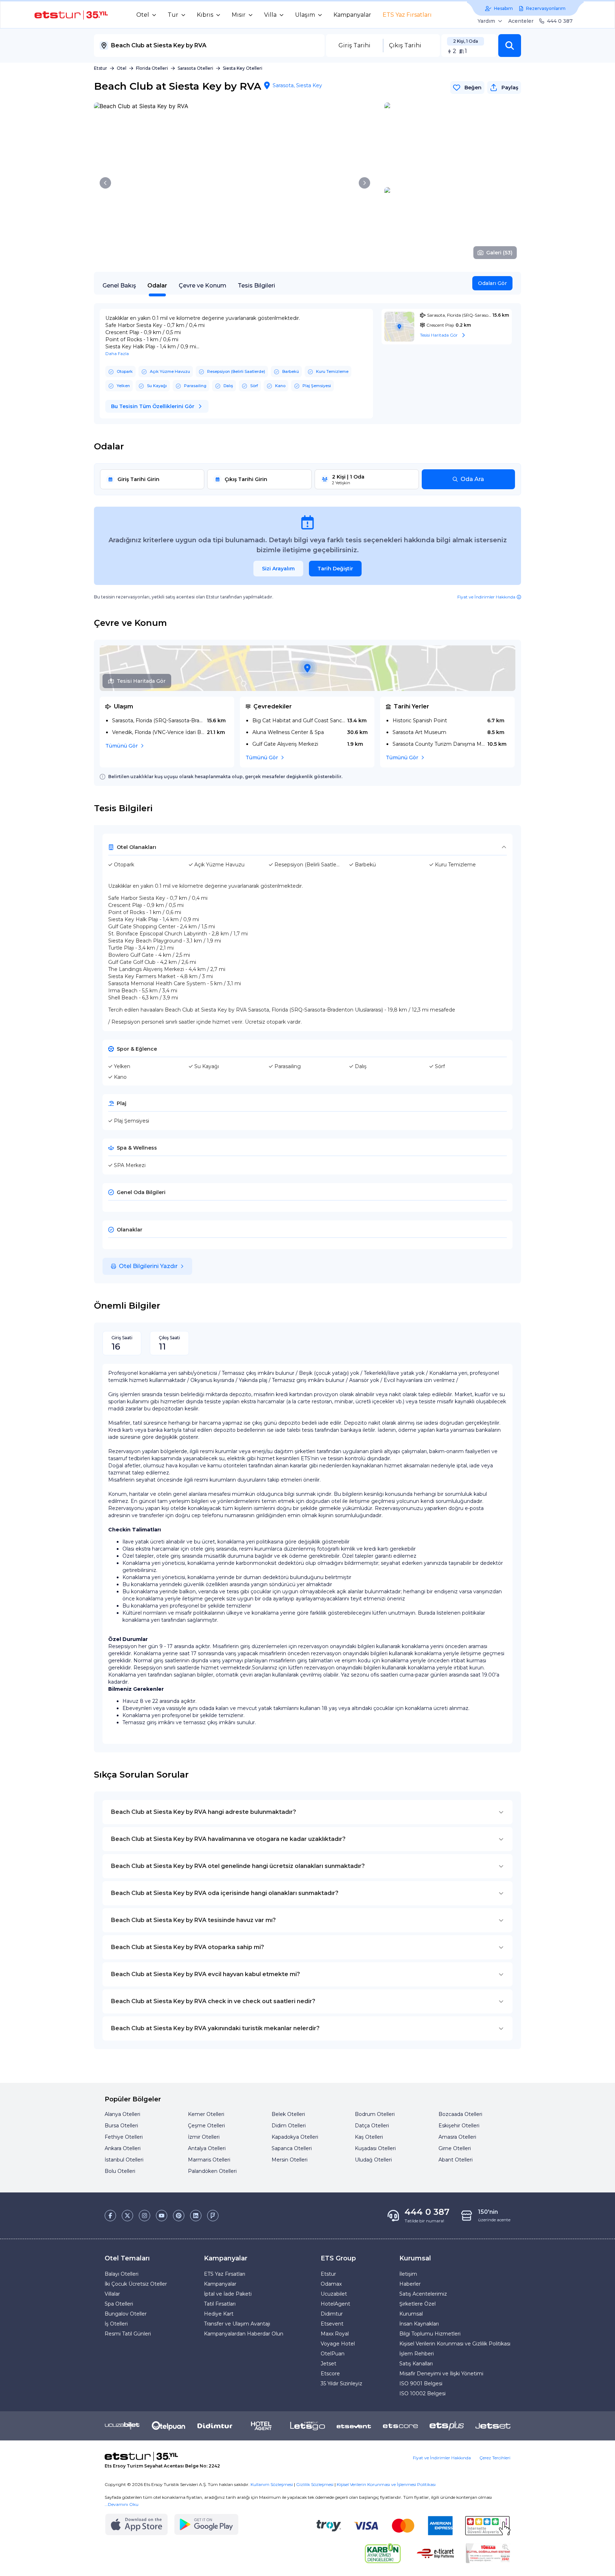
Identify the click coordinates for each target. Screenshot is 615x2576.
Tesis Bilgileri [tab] (256, 286)
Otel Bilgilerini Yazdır (148, 1266)
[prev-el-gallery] (105, 183)
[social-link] (110, 2216)
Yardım (486, 21)
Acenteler (521, 21)
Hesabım (503, 8)
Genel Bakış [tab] (119, 286)
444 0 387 (560, 21)
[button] (510, 46)
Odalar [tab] (157, 286)
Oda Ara (472, 479)
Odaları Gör (492, 283)
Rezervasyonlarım (546, 8)
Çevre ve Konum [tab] (203, 286)
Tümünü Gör (122, 746)
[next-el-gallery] (364, 183)
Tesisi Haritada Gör (141, 681)
